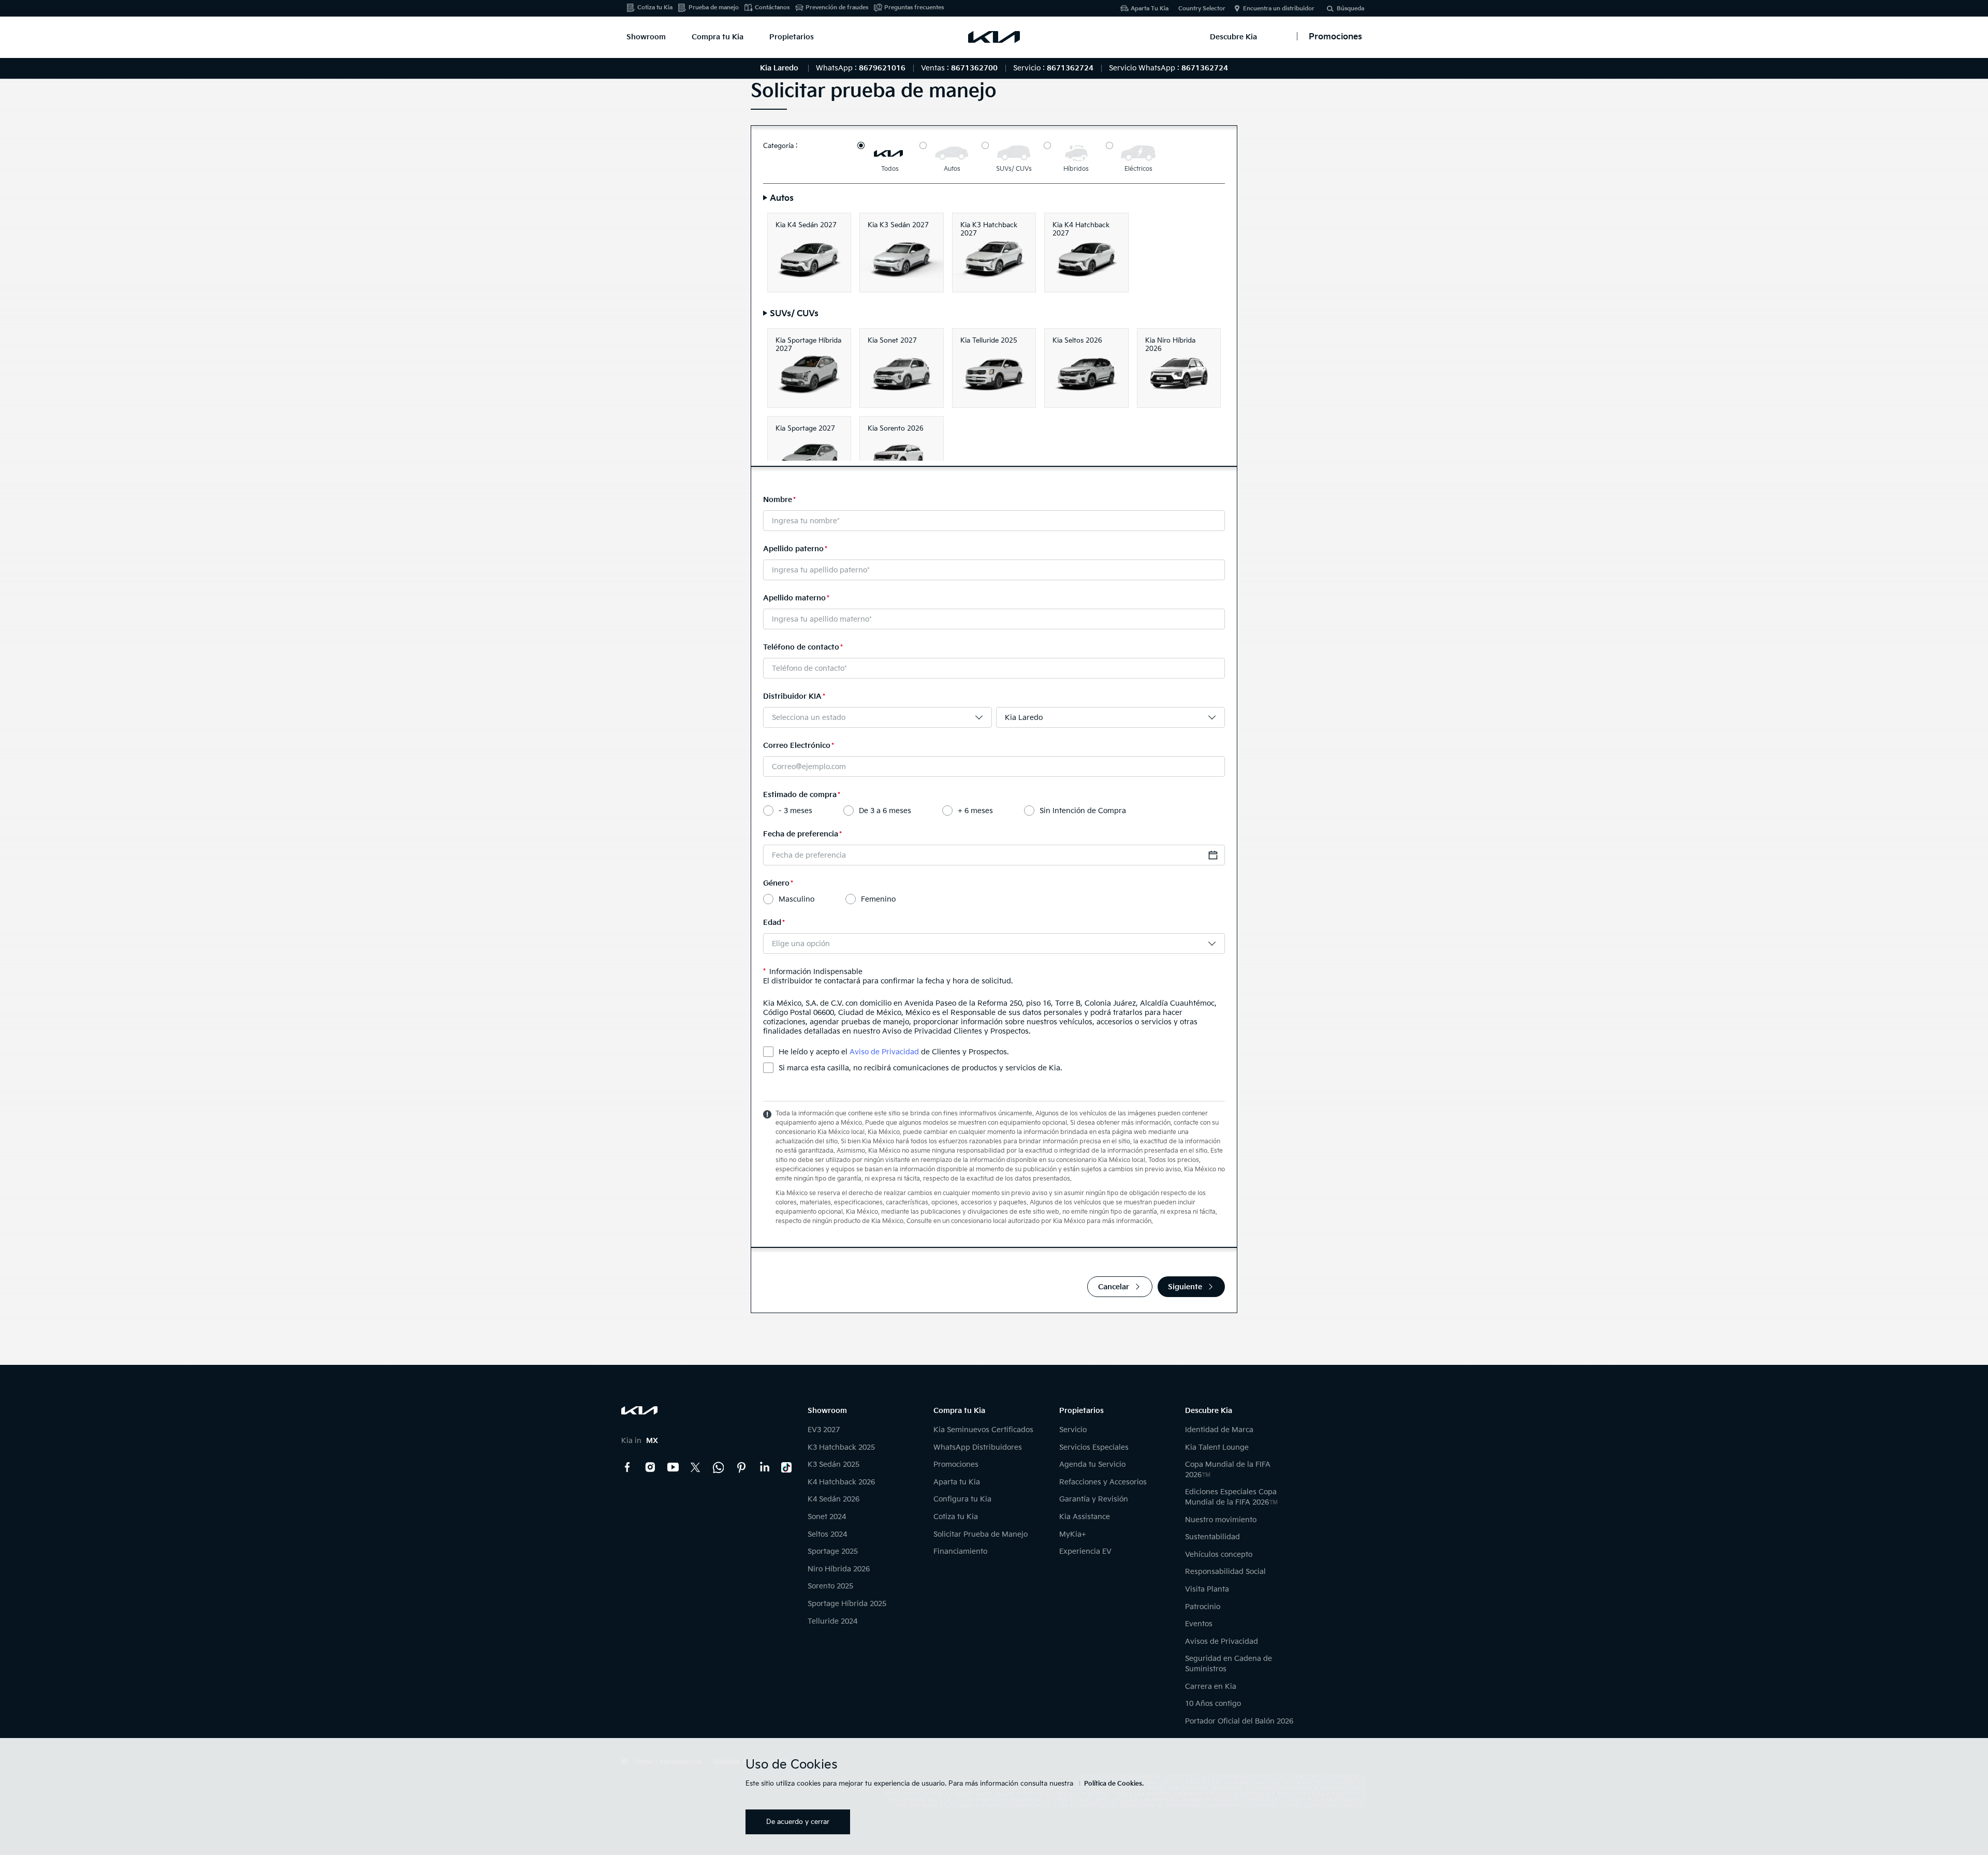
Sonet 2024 (827, 1517)
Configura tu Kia (962, 1499)
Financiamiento (960, 1551)
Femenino (878, 899)
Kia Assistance (1085, 1517)
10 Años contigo (1213, 1704)
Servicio (1073, 1430)
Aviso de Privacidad (884, 1052)
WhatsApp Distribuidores (978, 1447)
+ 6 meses (975, 811)
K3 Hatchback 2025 (841, 1447)
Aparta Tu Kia (1150, 9)
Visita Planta (1207, 1589)
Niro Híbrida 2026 (839, 1569)
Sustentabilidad (1212, 1537)
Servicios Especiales (1094, 1447)
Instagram (650, 1467)
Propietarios (792, 37)
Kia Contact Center (719, 1467)
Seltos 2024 (827, 1534)
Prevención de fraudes (837, 8)
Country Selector (1202, 9)
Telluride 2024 (832, 1621)
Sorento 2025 (830, 1586)
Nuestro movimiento (1221, 1520)
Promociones (956, 1464)
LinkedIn (764, 1467)
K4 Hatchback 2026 (841, 1482)
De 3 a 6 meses (885, 811)
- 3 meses (795, 811)
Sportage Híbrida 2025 (847, 1604)
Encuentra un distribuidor (1279, 9)
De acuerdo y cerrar (798, 1822)
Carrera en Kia (1211, 1687)
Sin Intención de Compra (1083, 811)
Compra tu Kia (718, 37)
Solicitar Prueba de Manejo (981, 1534)
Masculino (796, 899)
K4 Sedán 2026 (834, 1499)
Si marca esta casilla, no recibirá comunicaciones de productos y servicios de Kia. (920, 1068)
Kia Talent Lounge (1217, 1447)
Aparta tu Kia (957, 1482)
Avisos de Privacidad (1222, 1641)
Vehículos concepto (1219, 1555)
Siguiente (1185, 1287)
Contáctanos (772, 8)
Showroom (646, 37)
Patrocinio (1203, 1607)
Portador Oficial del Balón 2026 (1239, 1721)
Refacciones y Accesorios (1103, 1482)
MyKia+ (1073, 1534)
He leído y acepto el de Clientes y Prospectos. (894, 1052)
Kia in (640, 1441)
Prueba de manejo (714, 8)
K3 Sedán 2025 (834, 1464)
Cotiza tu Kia (655, 8)
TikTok (787, 1467)
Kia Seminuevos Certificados (983, 1430)
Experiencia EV (1085, 1551)
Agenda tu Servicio (1092, 1464)
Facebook (627, 1467)
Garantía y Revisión (1094, 1499)
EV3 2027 (824, 1430)
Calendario (1213, 855)
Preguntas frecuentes (914, 8)
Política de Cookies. (1114, 1784)
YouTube (673, 1467)
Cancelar (1114, 1287)
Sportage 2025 (833, 1551)
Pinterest (741, 1467)
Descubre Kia (1233, 37)
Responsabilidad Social (1225, 1572)
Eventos (1199, 1624)
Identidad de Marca (1219, 1430)
